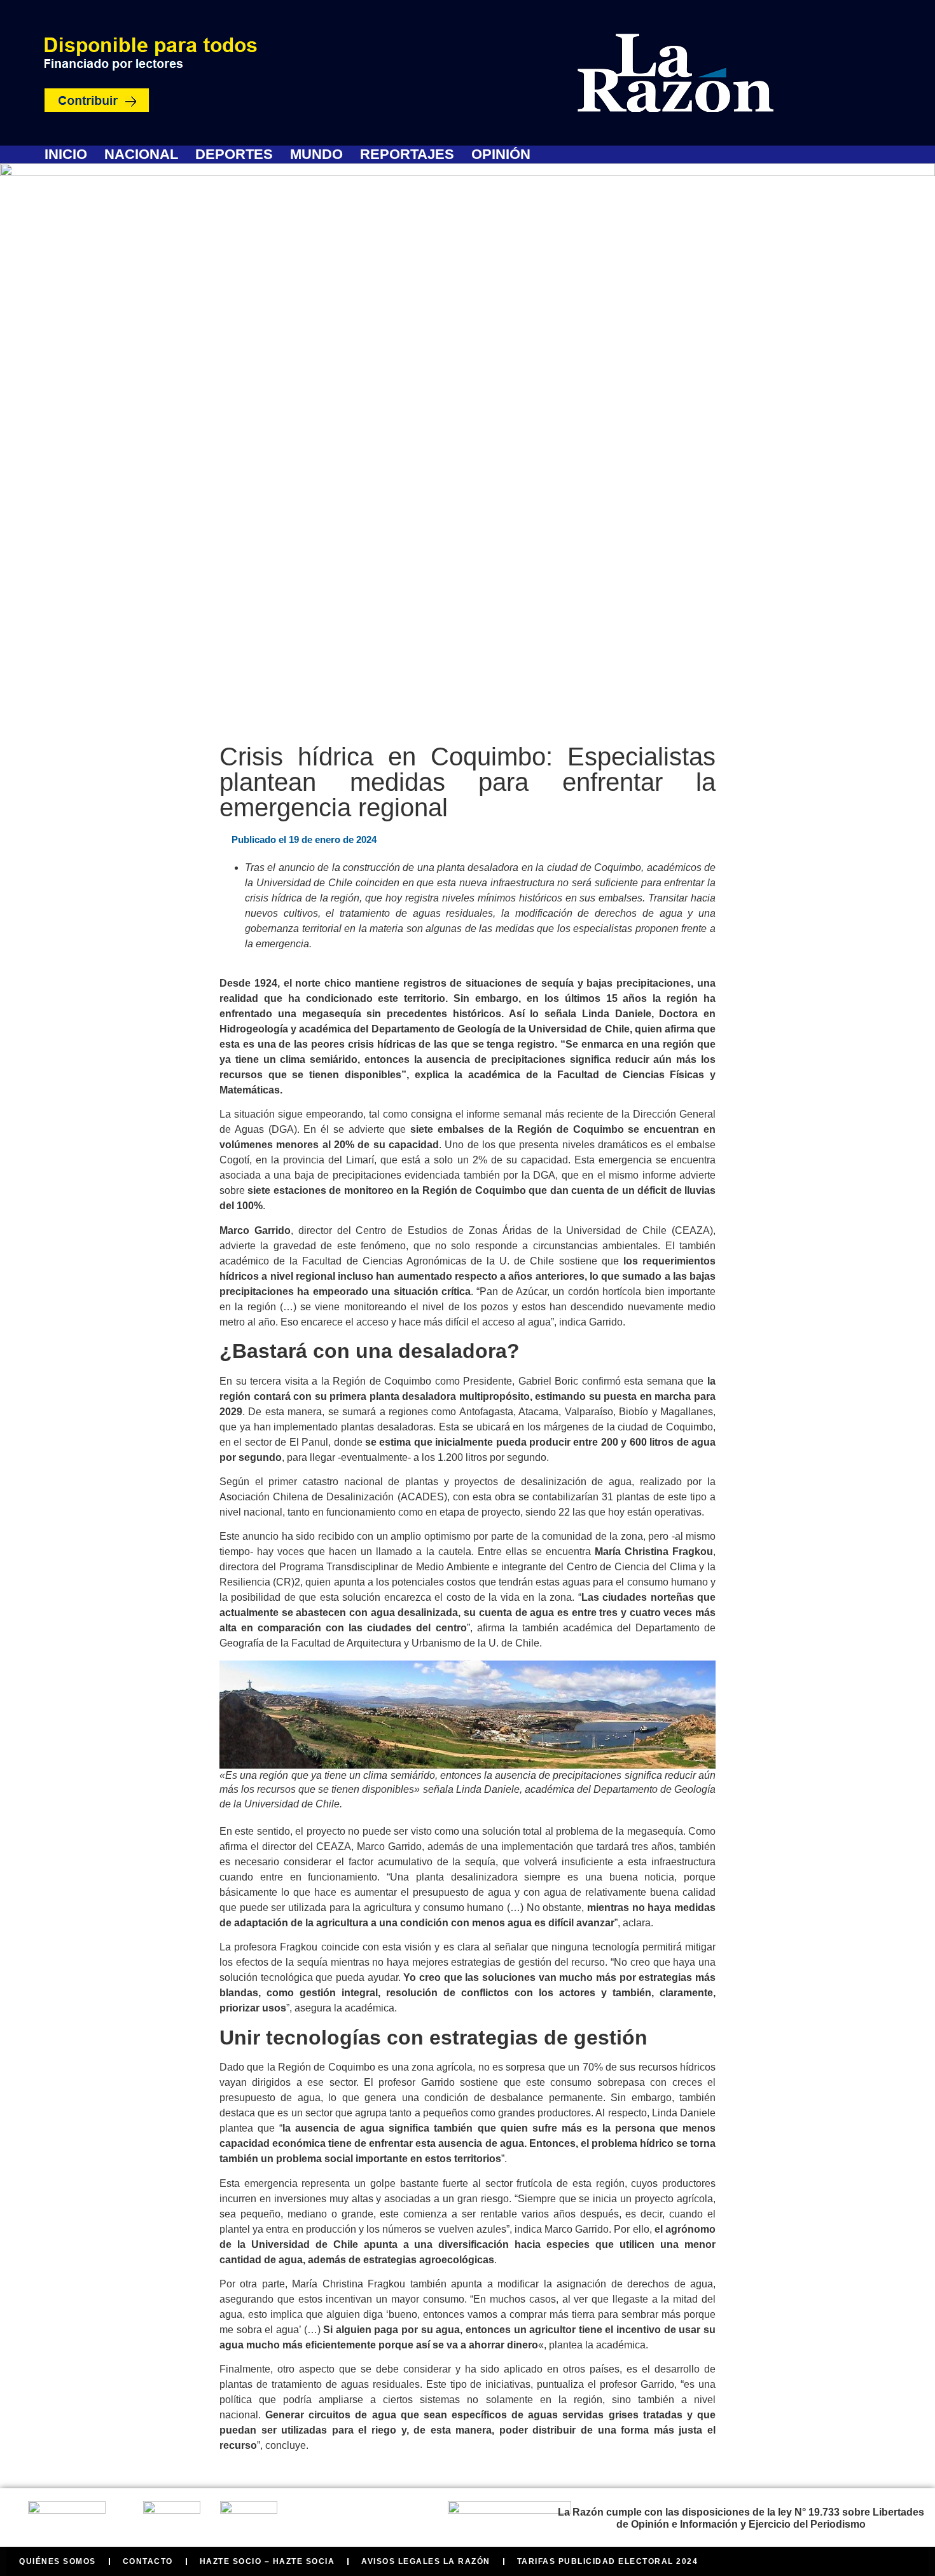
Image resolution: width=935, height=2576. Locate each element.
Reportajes (407, 154)
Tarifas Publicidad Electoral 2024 (608, 2561)
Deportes (234, 154)
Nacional (141, 154)
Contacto (148, 2561)
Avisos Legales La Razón (426, 2561)
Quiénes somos (58, 2561)
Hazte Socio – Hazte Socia (267, 2561)
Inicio (66, 154)
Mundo (316, 154)
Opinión (501, 154)
